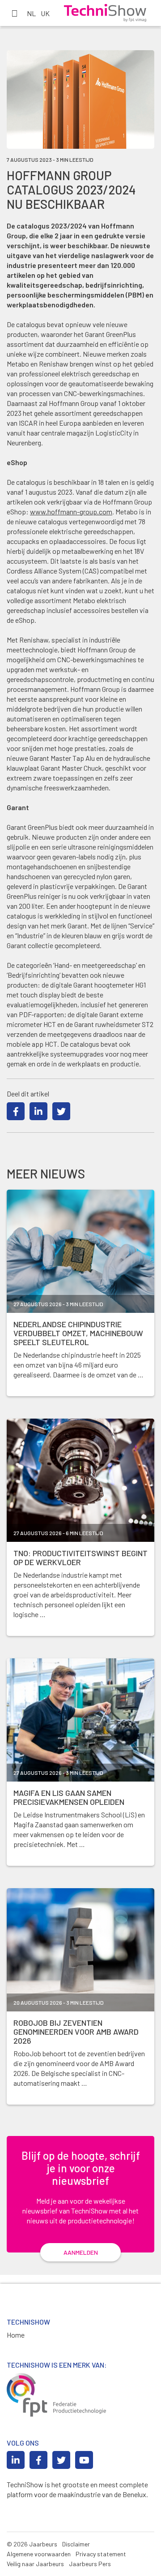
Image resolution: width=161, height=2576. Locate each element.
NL (31, 13)
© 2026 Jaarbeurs (32, 2544)
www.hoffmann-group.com (71, 511)
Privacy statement (101, 2554)
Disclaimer (76, 2544)
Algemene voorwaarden (39, 2554)
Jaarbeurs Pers (90, 2564)
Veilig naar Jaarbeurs (35, 2564)
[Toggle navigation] (14, 13)
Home (16, 2335)
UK (45, 13)
